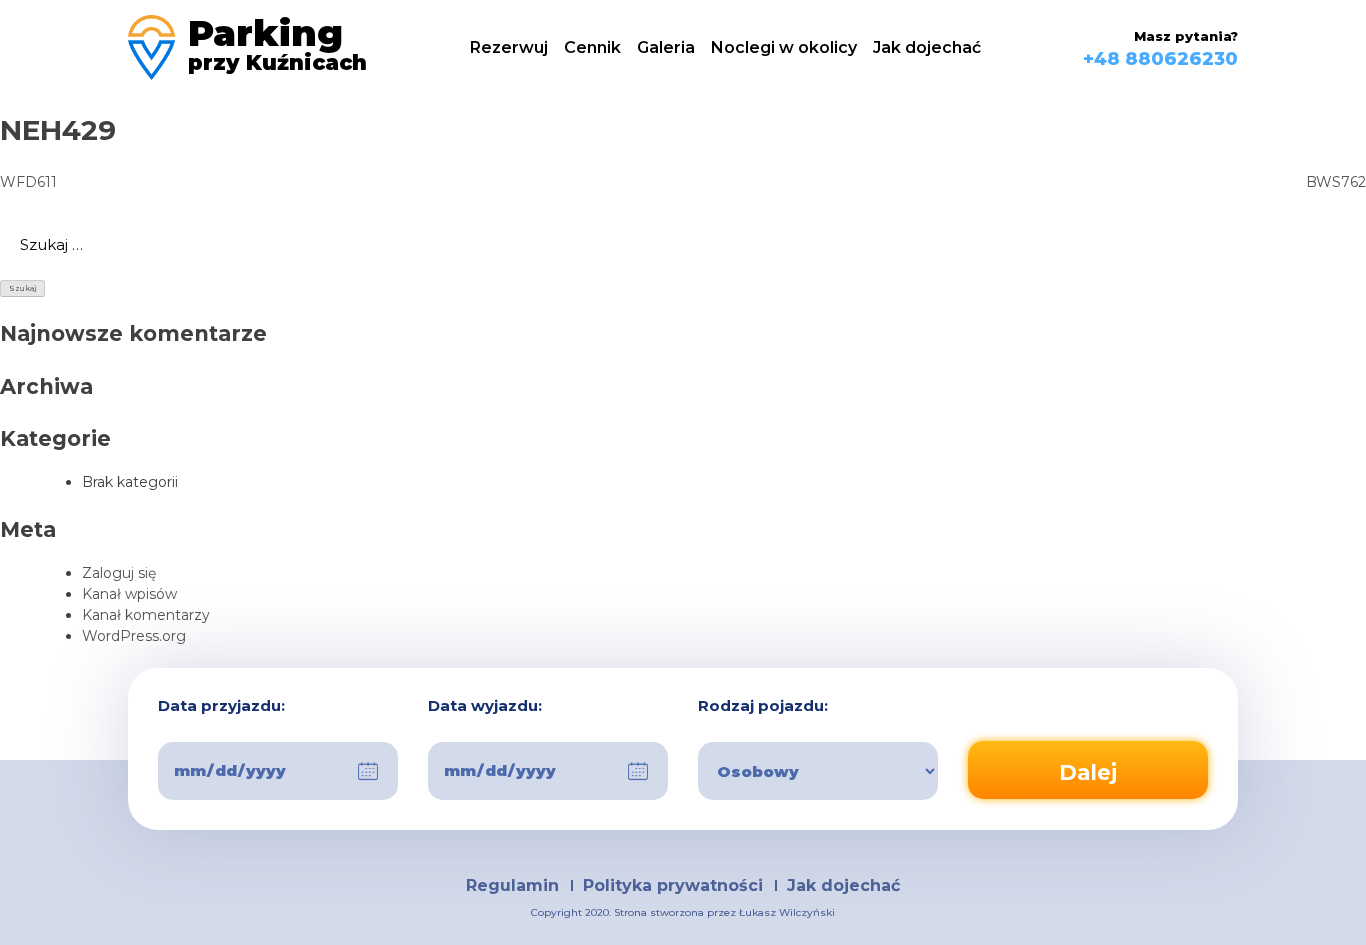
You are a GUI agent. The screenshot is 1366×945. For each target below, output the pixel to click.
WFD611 (28, 182)
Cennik (592, 47)
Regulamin (512, 885)
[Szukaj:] (683, 245)
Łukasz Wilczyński (787, 912)
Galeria (666, 47)
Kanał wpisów (129, 594)
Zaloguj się (119, 573)
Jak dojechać (927, 47)
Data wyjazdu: (485, 706)
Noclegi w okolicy (784, 47)
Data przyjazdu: (221, 706)
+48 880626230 (1160, 59)
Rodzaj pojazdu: (763, 706)
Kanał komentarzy (146, 615)
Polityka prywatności (673, 885)
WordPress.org (134, 636)
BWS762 (1336, 182)
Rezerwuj (509, 47)
